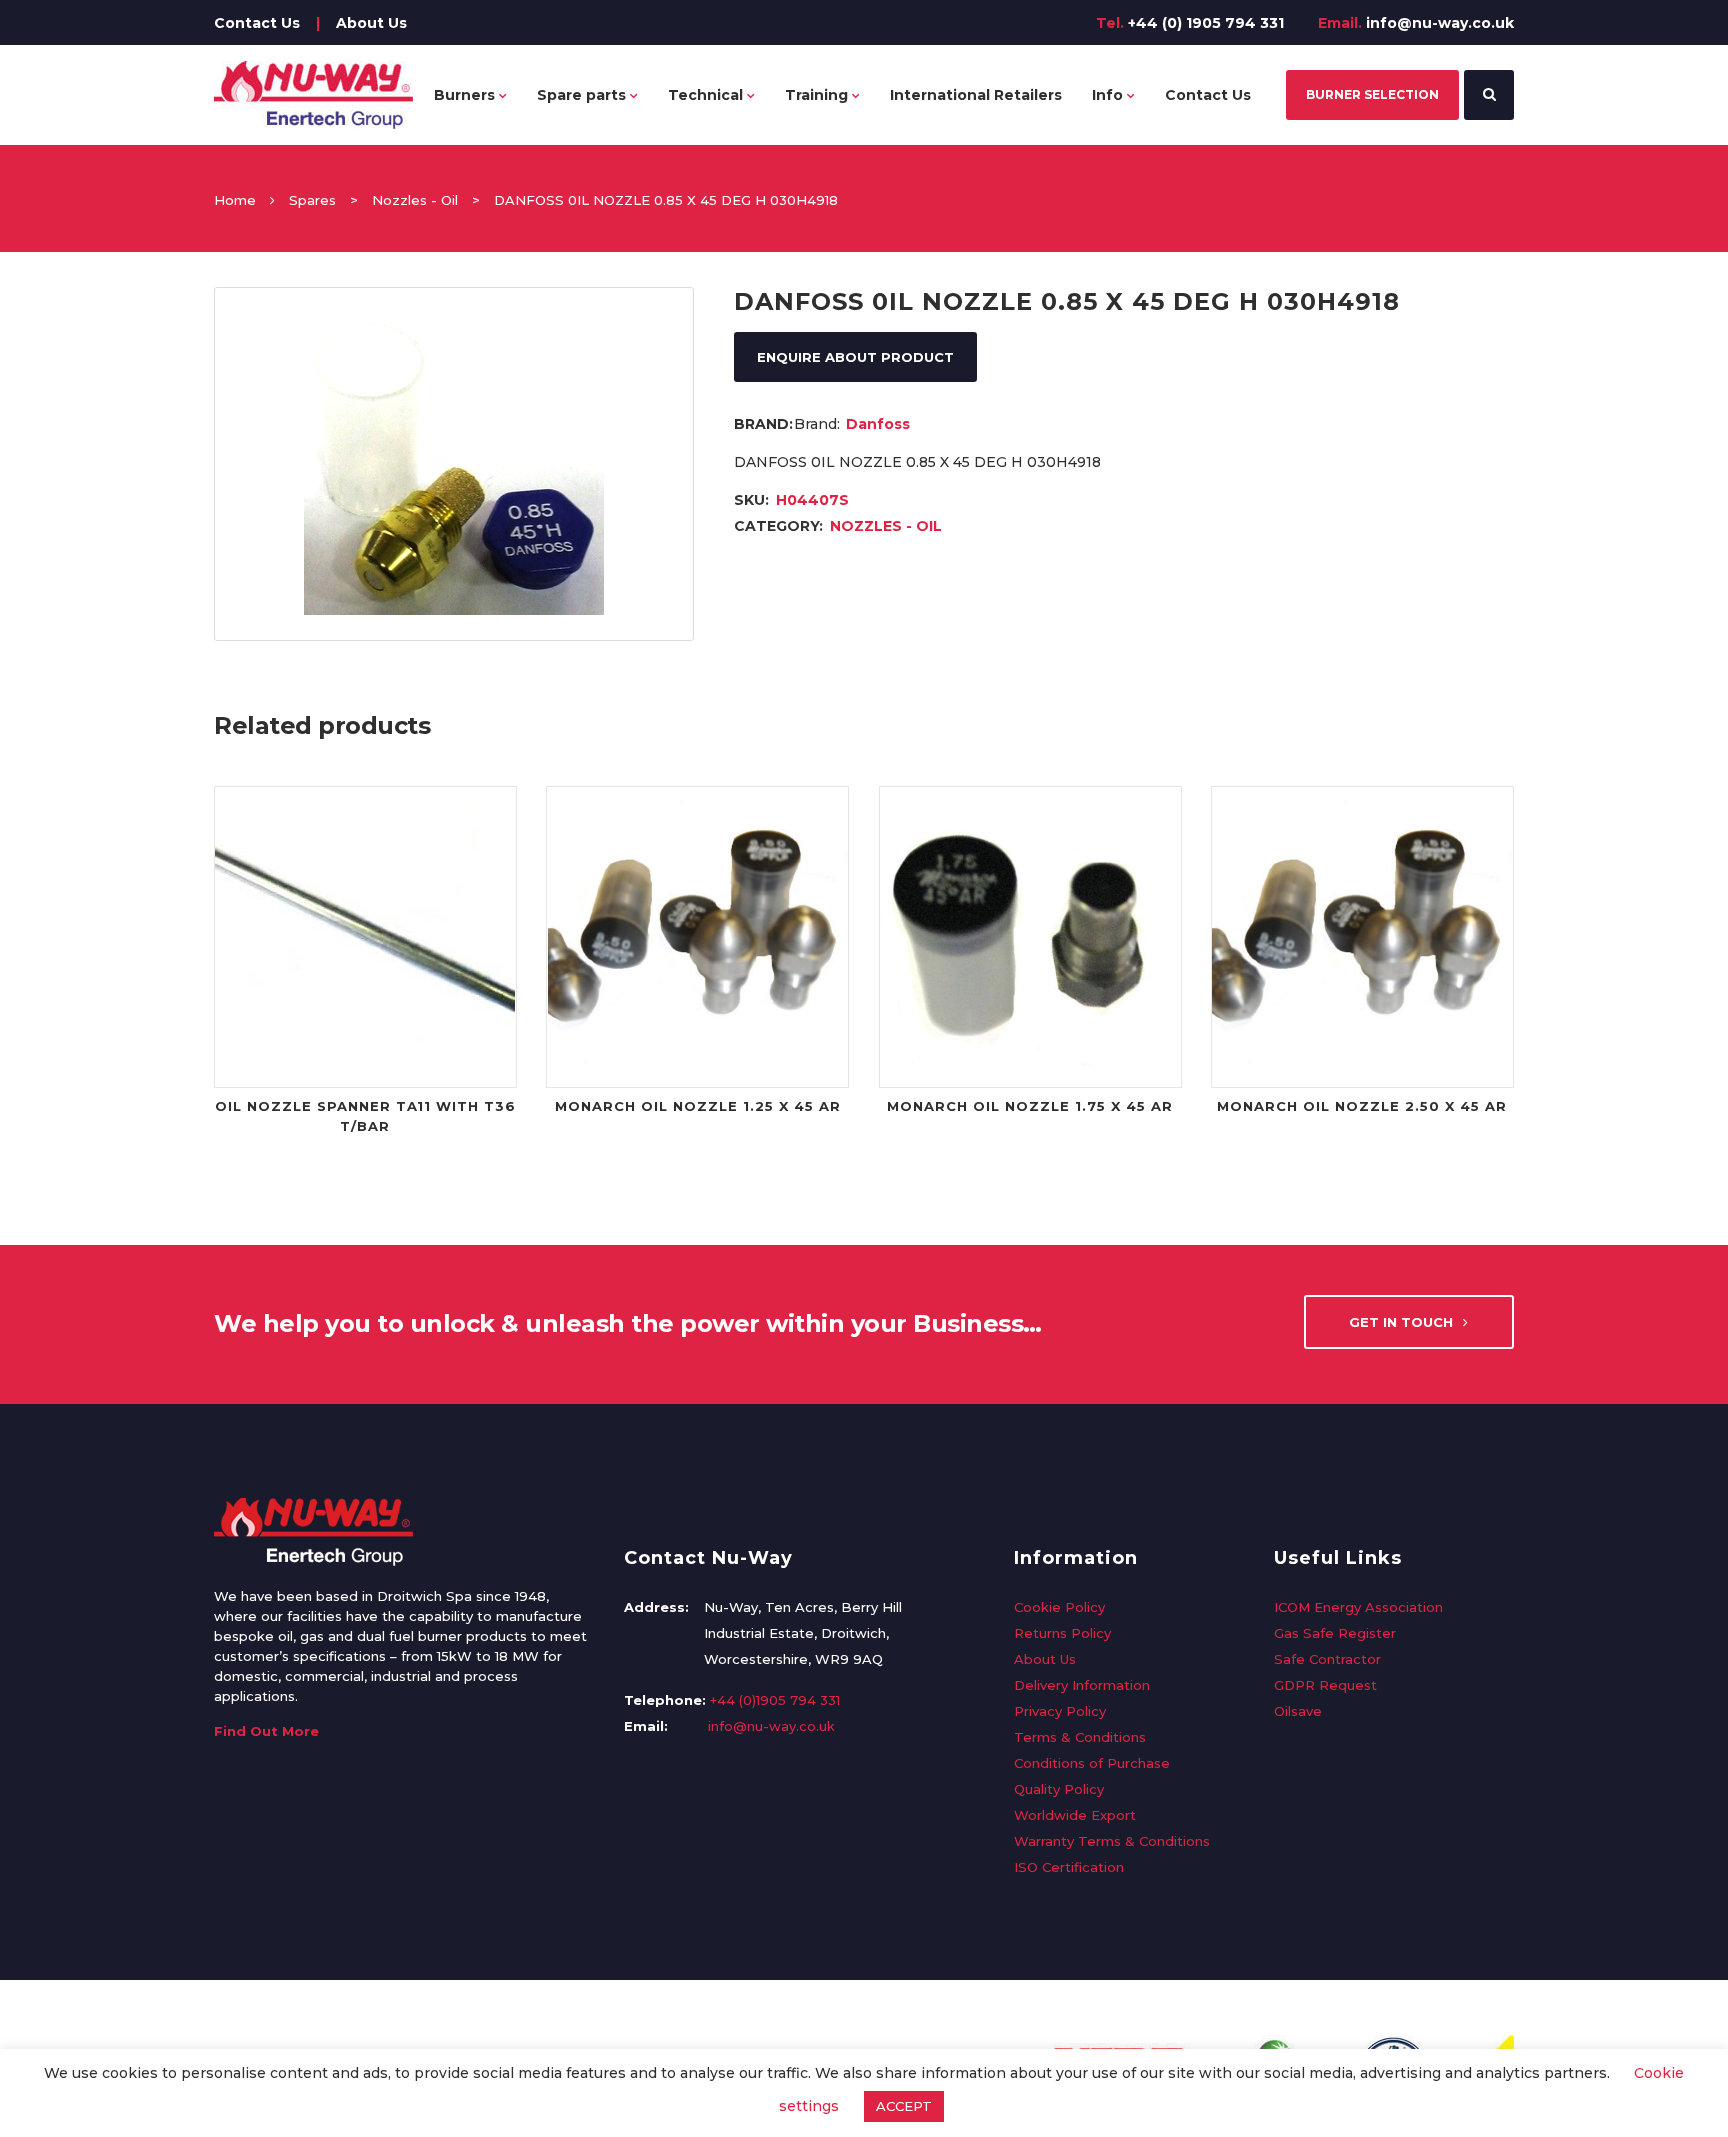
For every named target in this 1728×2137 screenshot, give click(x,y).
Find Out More (266, 1731)
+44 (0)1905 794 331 (775, 1700)
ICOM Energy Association (1358, 1607)
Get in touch (1401, 1322)
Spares (312, 200)
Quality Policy (1059, 1789)
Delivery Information (1082, 1685)
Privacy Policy (1060, 1711)
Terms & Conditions (1080, 1737)
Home (235, 200)
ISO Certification (1069, 1867)
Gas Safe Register (1335, 1633)
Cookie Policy (1059, 1607)
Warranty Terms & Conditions (1112, 1841)
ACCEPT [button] (904, 2106)
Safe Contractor (1327, 1659)
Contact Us (257, 23)
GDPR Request (1325, 1685)
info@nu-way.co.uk (1440, 23)
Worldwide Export (1075, 1815)
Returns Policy (1062, 1633)
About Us (371, 23)
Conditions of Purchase (1092, 1763)
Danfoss (878, 424)
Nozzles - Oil (415, 200)
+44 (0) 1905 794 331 (1206, 23)
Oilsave (1298, 1711)
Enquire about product (855, 357)
